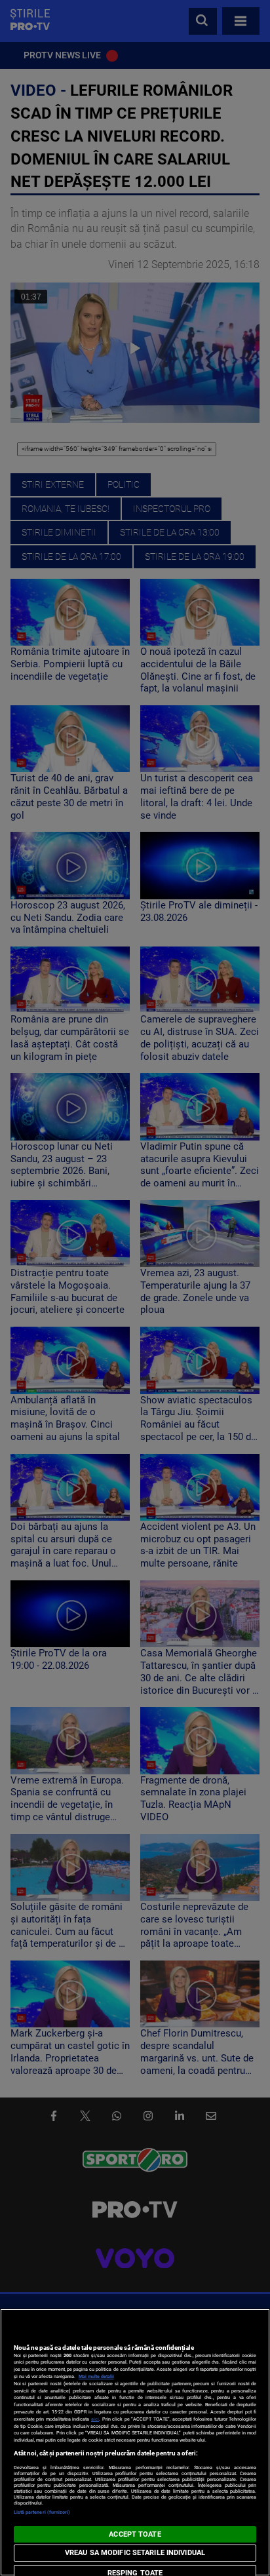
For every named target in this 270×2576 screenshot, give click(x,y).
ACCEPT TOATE (135, 2534)
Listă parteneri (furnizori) (42, 2512)
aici (95, 2419)
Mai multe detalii (96, 2376)
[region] (135, 2442)
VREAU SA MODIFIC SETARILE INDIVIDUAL (135, 2553)
